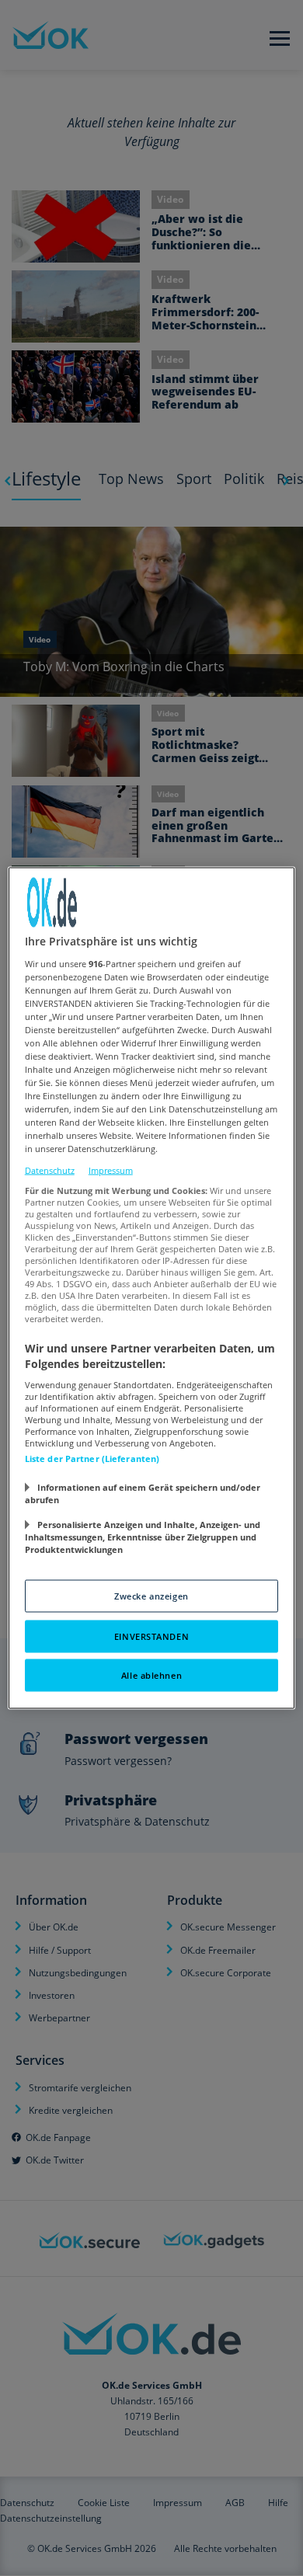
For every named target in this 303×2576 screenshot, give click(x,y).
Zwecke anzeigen (151, 1596)
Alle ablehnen (151, 1675)
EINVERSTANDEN (151, 1636)
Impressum (111, 1170)
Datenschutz (50, 1170)
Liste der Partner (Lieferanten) (92, 1459)
